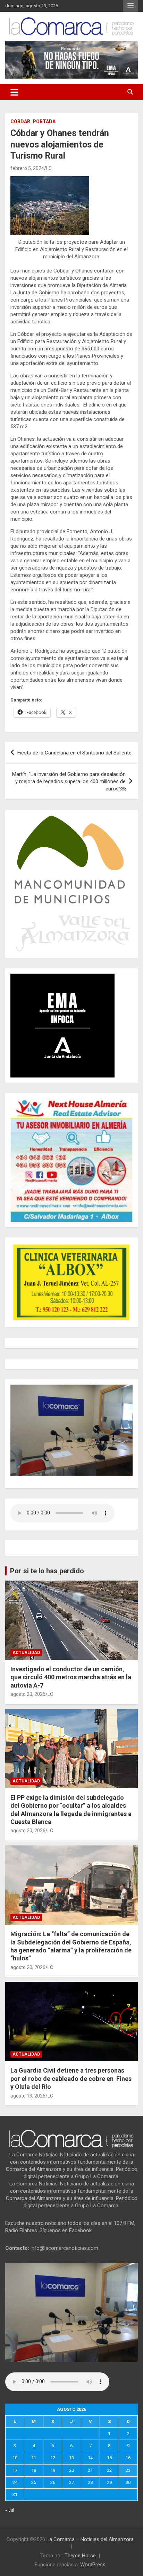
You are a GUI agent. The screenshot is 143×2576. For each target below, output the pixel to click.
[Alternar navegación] (14, 92)
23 (128, 2470)
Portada (44, 122)
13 (71, 2458)
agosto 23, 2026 (28, 1694)
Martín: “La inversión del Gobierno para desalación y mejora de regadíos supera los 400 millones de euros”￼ (69, 781)
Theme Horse (80, 2556)
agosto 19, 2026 (28, 2096)
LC (49, 168)
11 (34, 2458)
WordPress (93, 2565)
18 (34, 2470)
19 (53, 2470)
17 (15, 2470)
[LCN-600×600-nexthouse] (71, 1102)
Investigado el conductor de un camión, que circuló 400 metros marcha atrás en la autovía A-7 (71, 1677)
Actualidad (26, 1653)
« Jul (10, 2510)
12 (53, 2458)
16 (128, 2458)
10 (15, 2458)
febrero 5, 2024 (27, 168)
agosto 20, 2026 (28, 1831)
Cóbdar (20, 122)
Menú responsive (131, 6)
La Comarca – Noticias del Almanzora (90, 2539)
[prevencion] (62, 977)
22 (109, 2470)
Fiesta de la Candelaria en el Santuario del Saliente (74, 753)
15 (109, 2458)
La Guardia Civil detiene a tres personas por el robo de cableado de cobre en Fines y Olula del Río (71, 2078)
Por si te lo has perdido (47, 1571)
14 (90, 2458)
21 (90, 2470)
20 (71, 2470)
